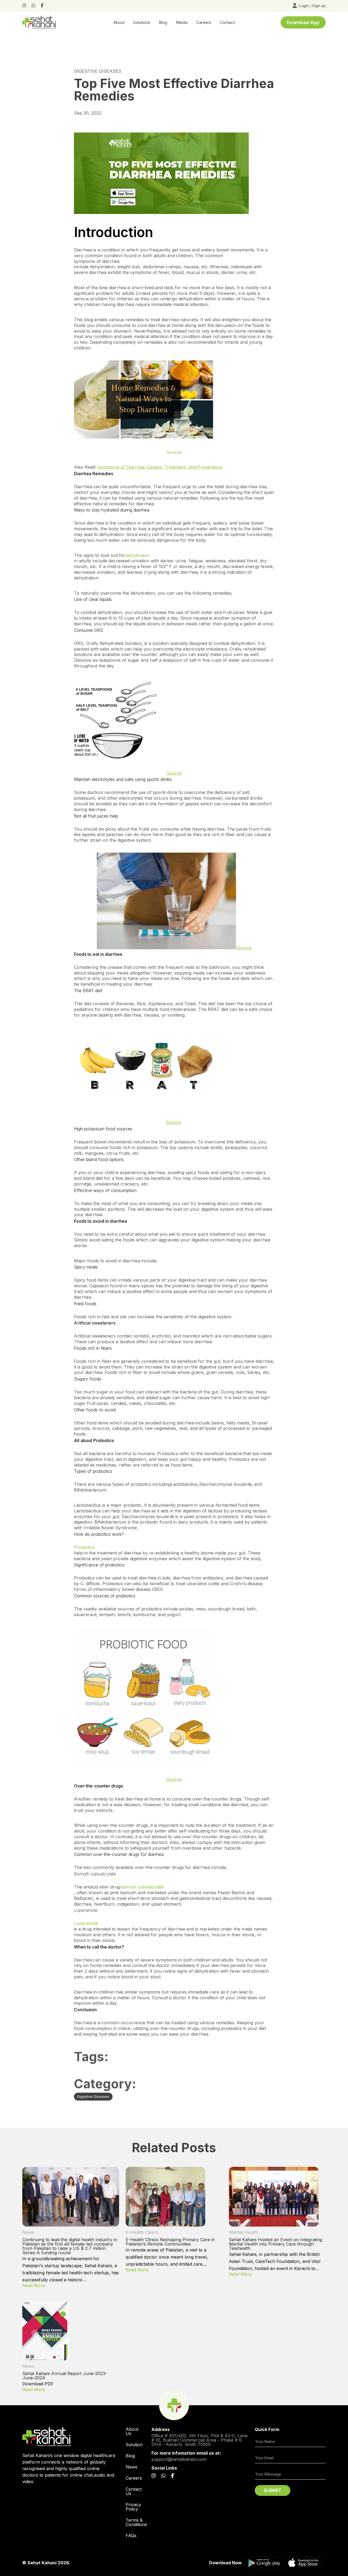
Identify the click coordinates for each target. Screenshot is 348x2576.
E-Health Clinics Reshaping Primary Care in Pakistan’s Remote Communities (170, 2242)
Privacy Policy (133, 2507)
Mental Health (243, 2232)
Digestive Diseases (98, 71)
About (119, 22)
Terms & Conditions (136, 2522)
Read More (34, 2285)
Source (174, 773)
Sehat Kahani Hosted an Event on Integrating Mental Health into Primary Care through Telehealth (276, 2244)
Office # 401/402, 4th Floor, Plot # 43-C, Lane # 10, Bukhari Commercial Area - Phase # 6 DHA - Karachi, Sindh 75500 (200, 2440)
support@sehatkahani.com (179, 2459)
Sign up (319, 6)
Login (303, 6)
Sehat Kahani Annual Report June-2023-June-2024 (65, 2376)
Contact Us (134, 2491)
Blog (163, 22)
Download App (303, 23)
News (28, 2232)
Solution (134, 2445)
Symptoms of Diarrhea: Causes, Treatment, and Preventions (160, 467)
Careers (134, 2478)
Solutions (142, 22)
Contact (227, 22)
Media (182, 22)
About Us (132, 2431)
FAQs (131, 2536)
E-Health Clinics (142, 2232)
